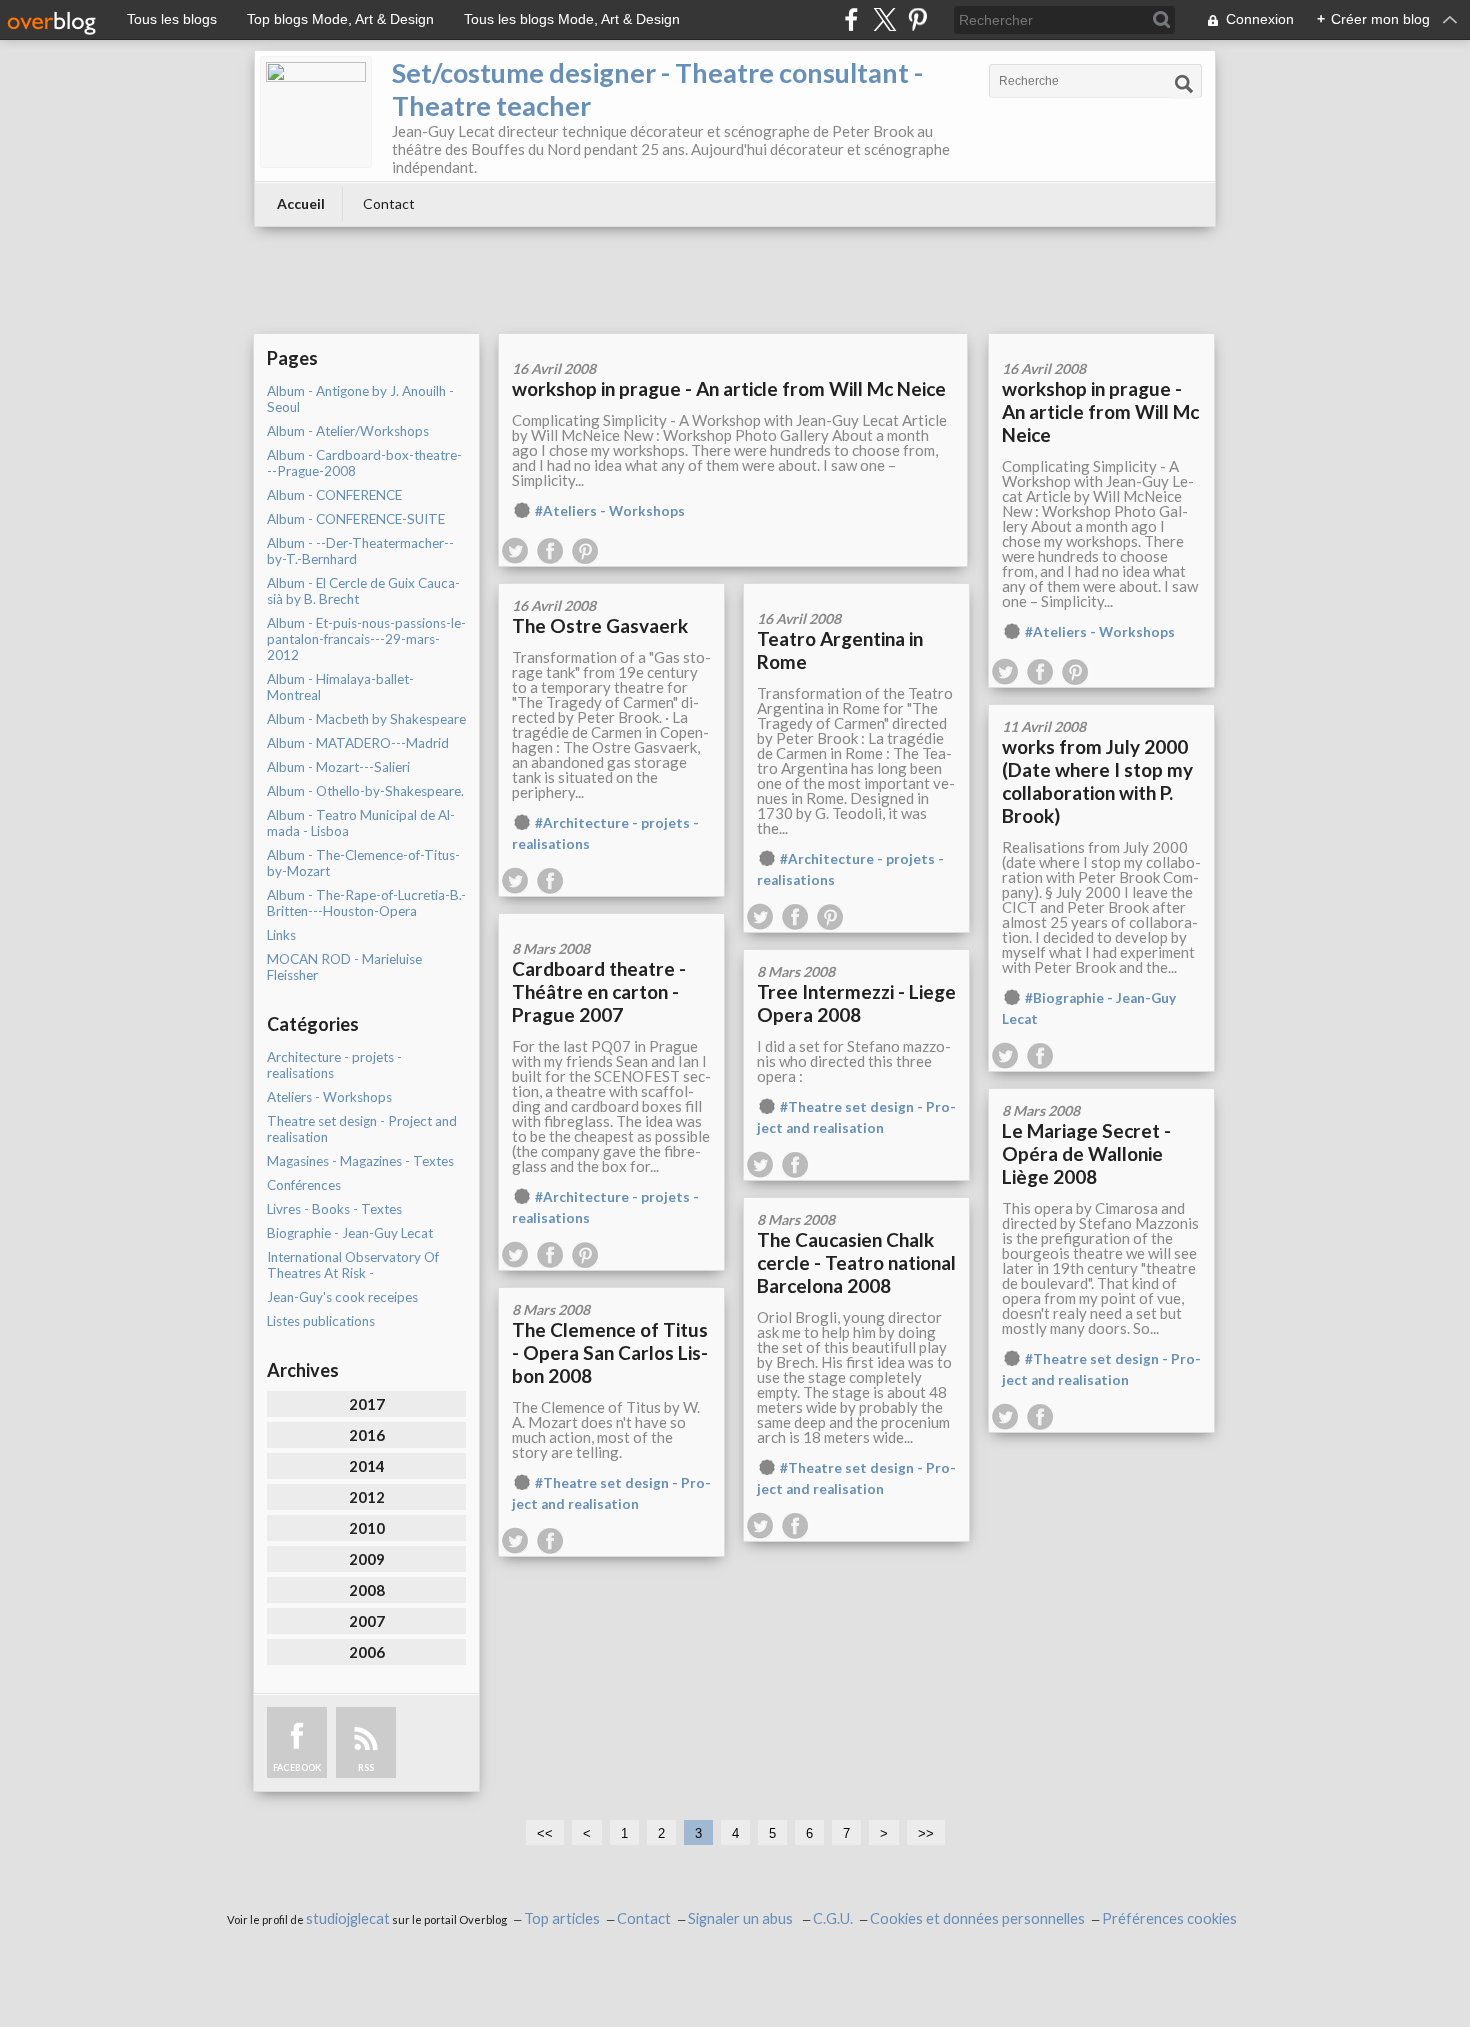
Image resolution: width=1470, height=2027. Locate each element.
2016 (367, 1435)
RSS (366, 1767)
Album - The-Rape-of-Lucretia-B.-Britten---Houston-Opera (366, 903)
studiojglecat (348, 1918)
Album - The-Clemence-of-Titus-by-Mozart (363, 863)
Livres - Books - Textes (334, 1209)
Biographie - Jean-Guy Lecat (350, 1233)
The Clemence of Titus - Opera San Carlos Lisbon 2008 (610, 1352)
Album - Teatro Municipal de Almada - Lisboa (361, 823)
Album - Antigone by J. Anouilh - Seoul (360, 399)
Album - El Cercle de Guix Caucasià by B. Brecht (363, 591)
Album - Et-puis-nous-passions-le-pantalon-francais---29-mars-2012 (366, 639)
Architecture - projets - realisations (334, 1065)
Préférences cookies (1169, 1918)
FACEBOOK (297, 1767)
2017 (367, 1404)
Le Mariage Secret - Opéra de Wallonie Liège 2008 (1086, 1153)
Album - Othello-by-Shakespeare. (365, 791)
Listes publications (321, 1321)
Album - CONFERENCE (334, 495)
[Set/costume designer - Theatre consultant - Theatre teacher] (316, 112)
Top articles (562, 1918)
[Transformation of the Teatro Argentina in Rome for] (856, 590)
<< (545, 1833)
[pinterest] (917, 19)
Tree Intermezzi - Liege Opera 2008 (856, 1003)
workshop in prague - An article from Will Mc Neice (729, 388)
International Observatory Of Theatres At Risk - (353, 1265)
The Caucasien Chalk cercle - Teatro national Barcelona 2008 (856, 1262)
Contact (389, 203)
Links (281, 935)
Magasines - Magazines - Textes (360, 1161)
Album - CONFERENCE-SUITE (356, 519)
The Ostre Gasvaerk (600, 625)
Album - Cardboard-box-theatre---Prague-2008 (364, 463)
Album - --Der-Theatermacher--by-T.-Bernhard (360, 551)
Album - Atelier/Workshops (348, 431)
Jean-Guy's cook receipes (342, 1297)
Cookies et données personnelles (977, 1918)
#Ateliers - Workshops (610, 511)
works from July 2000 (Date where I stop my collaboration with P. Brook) (1097, 781)
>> (926, 1833)
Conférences (304, 1185)
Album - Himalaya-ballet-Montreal (340, 687)
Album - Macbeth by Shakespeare (366, 719)
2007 (367, 1621)
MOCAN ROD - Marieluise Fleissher (344, 967)
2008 (367, 1590)
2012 (367, 1497)
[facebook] (851, 19)
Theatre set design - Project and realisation (362, 1129)
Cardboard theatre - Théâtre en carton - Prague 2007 (599, 991)
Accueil (301, 203)
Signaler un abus (742, 1918)
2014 (367, 1466)
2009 (367, 1559)
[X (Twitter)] (884, 19)
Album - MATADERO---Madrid (358, 743)
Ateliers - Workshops (329, 1097)
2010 (367, 1528)
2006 (367, 1652)
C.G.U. (833, 1918)
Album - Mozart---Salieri (338, 767)
